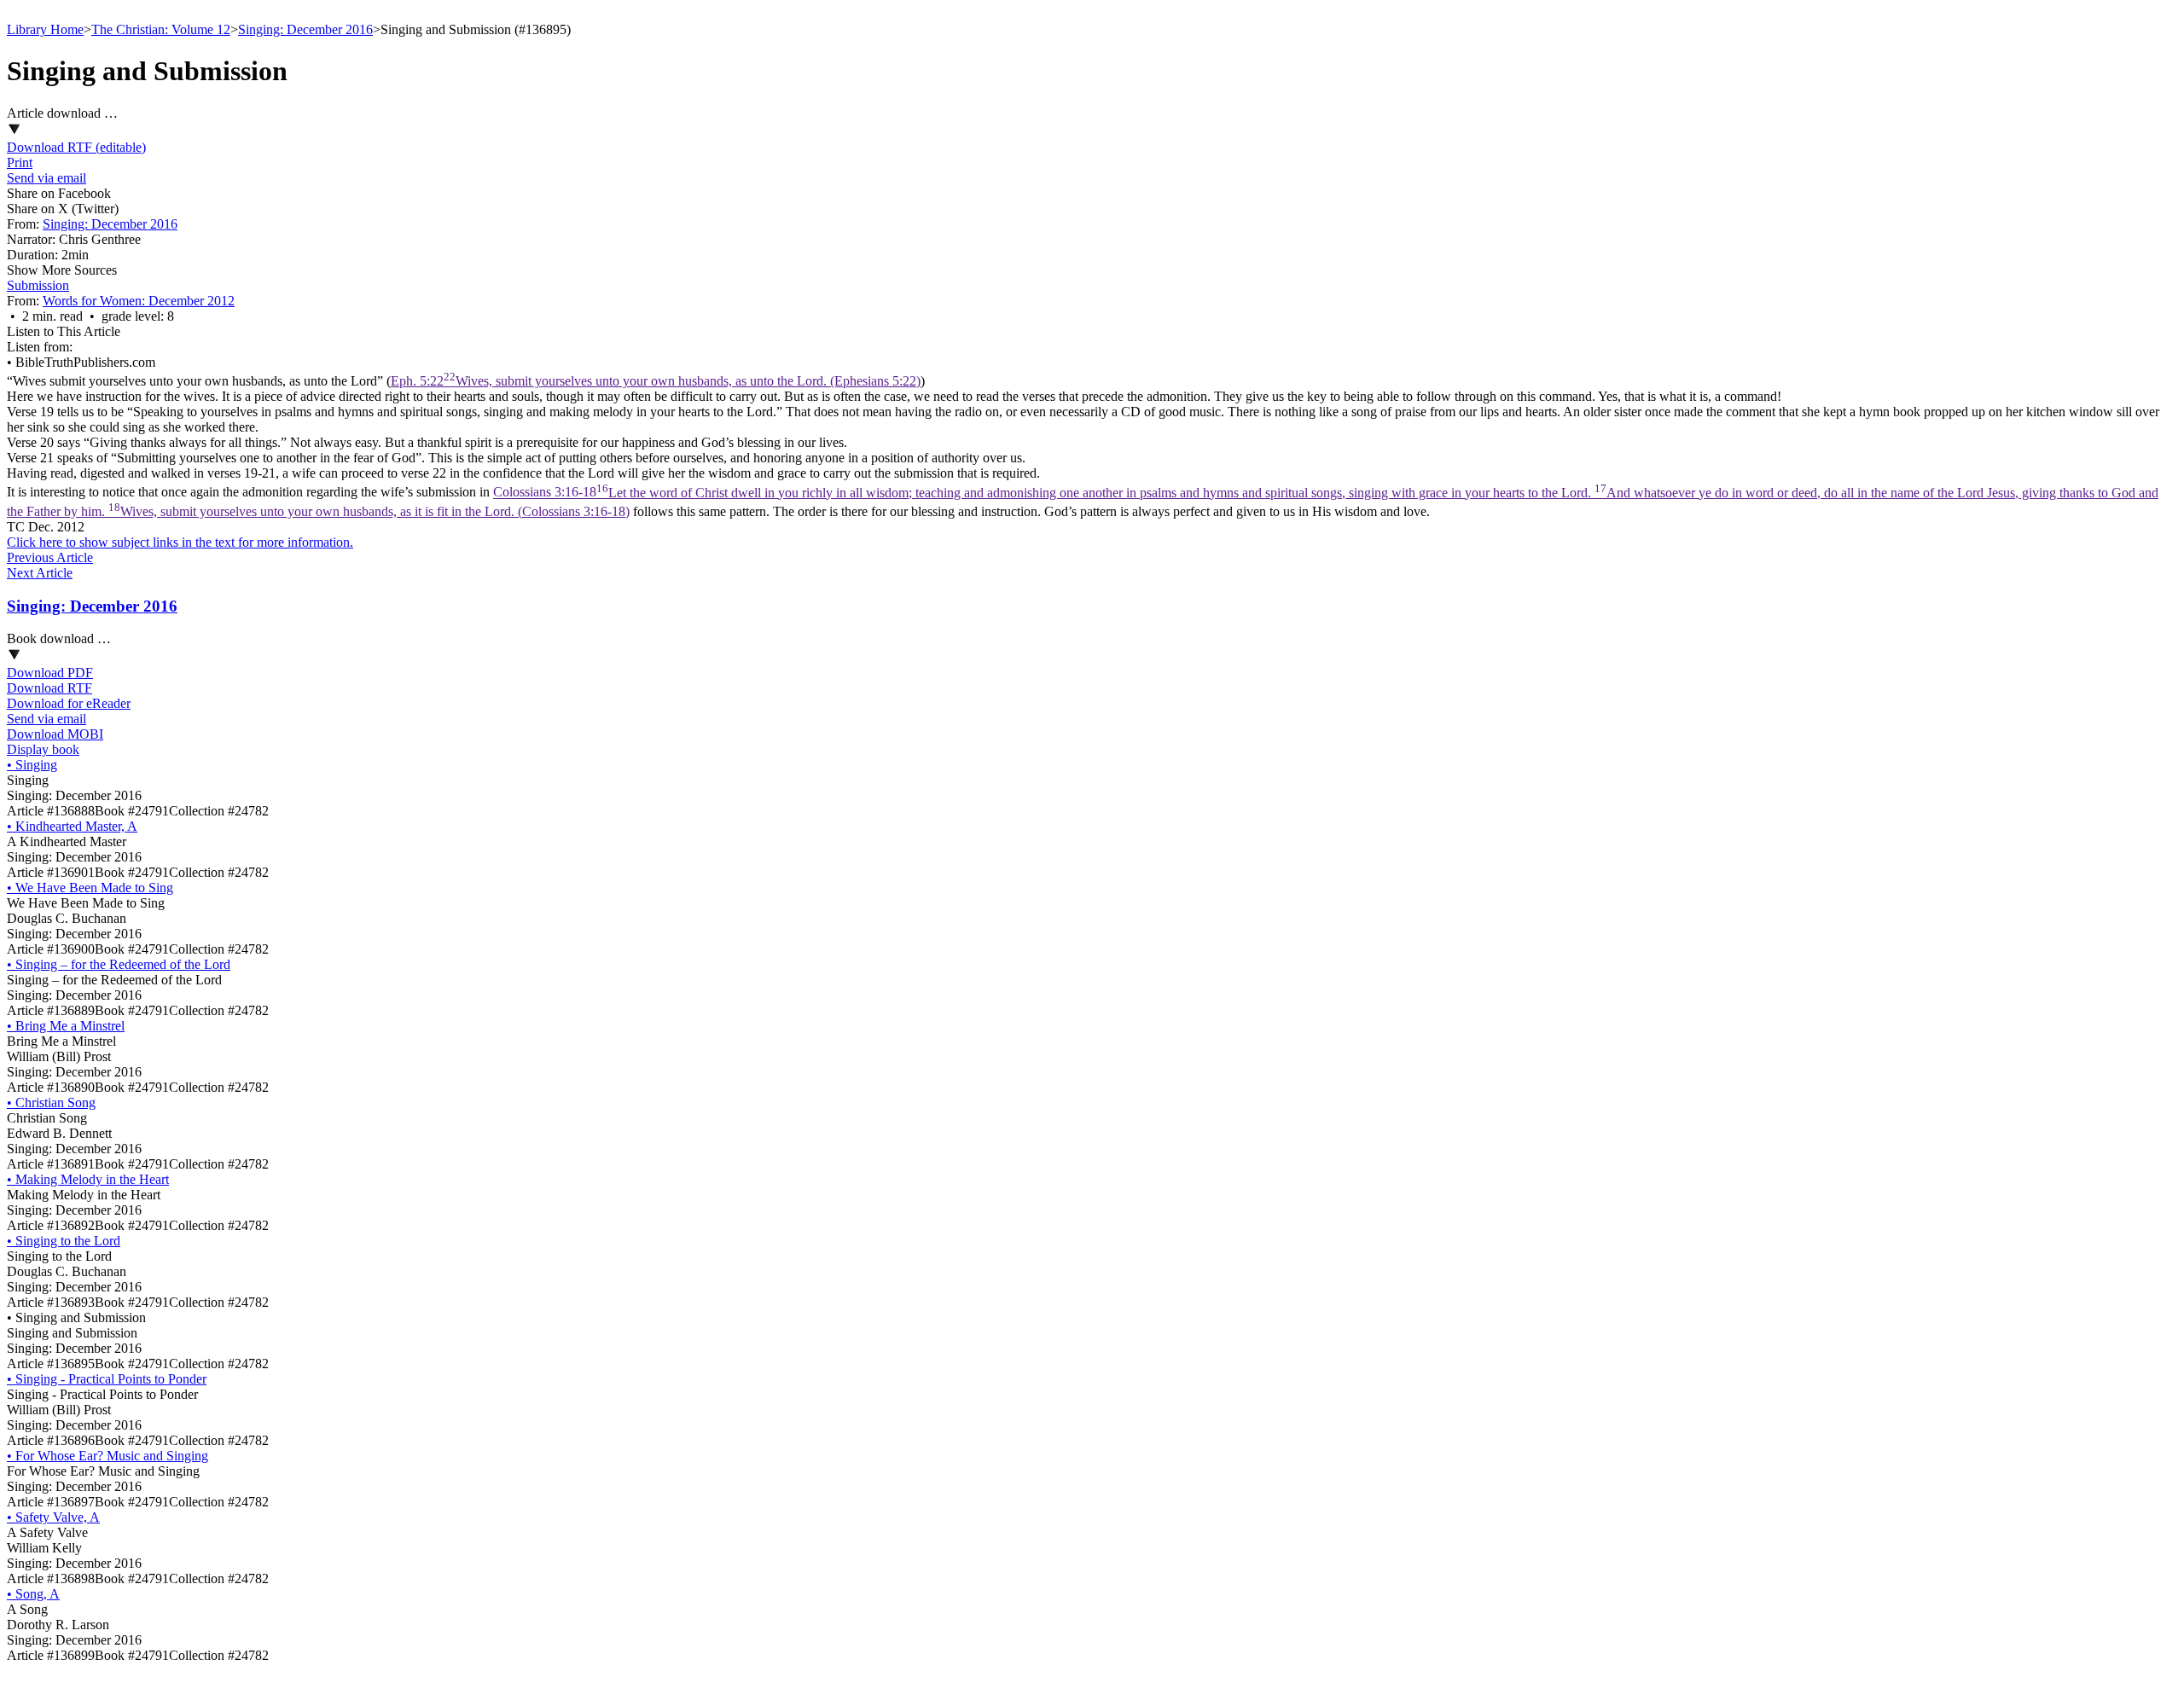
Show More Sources (62, 270)
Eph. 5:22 (656, 381)
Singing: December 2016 (305, 29)
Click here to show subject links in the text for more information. (180, 542)
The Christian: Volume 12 (161, 29)
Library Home (45, 29)
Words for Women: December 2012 (139, 301)
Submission (38, 285)
